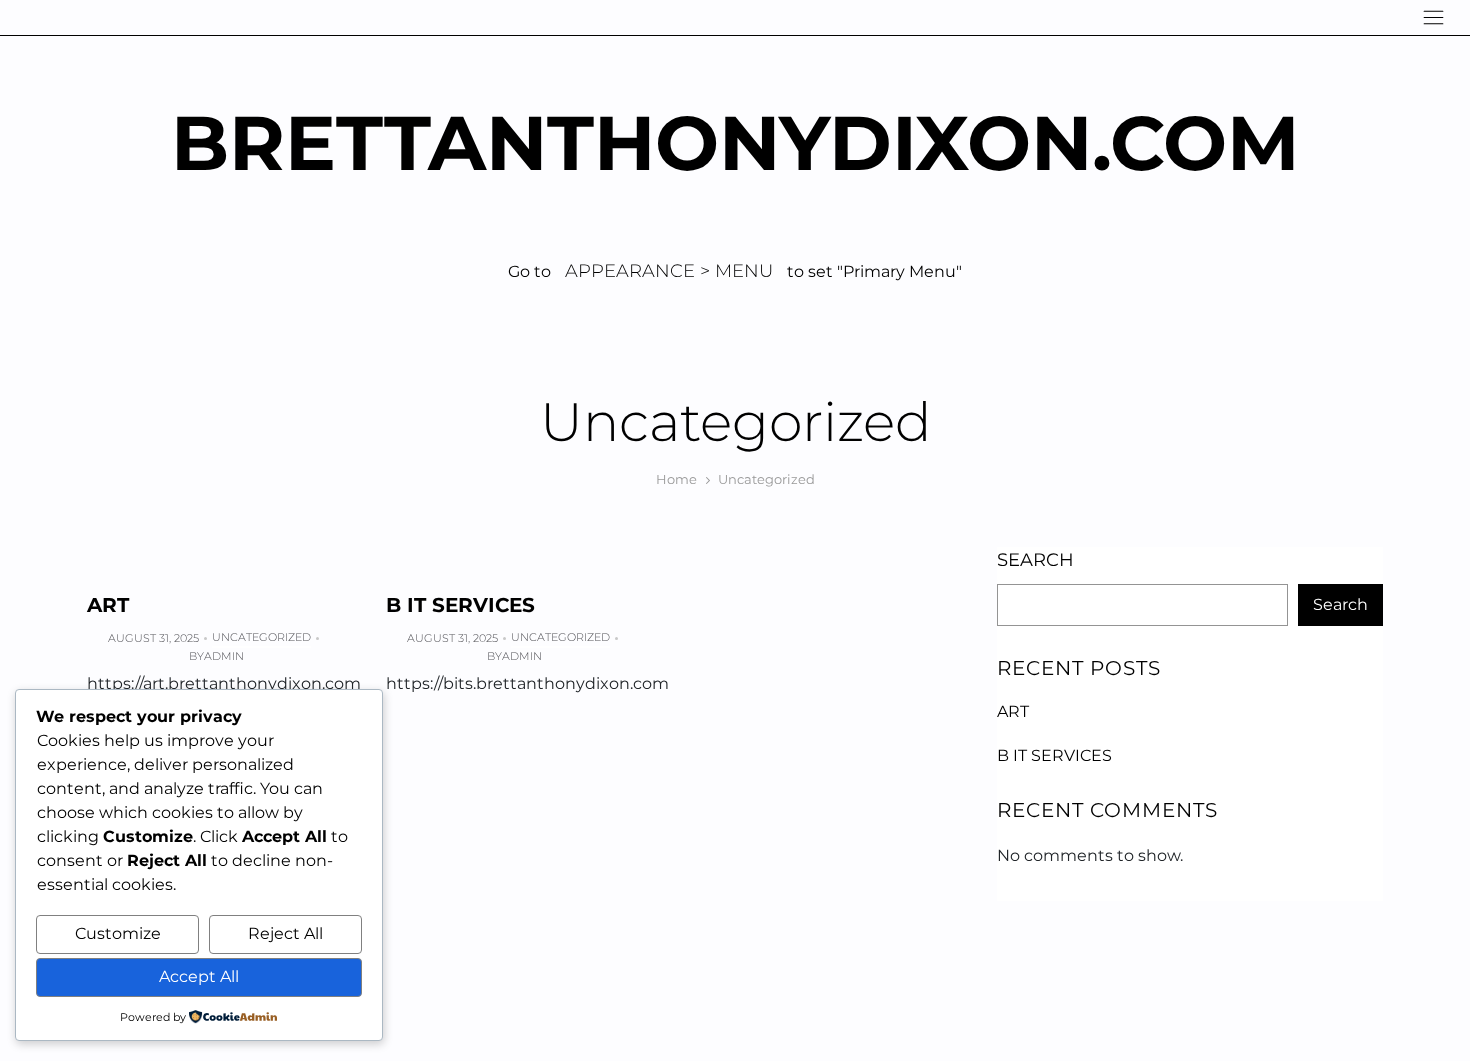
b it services (460, 605)
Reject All (285, 933)
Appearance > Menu (669, 271)
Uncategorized (261, 637)
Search (1035, 560)
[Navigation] (1433, 17)
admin (224, 656)
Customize (118, 933)
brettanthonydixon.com (735, 142)
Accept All (199, 976)
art (108, 605)
